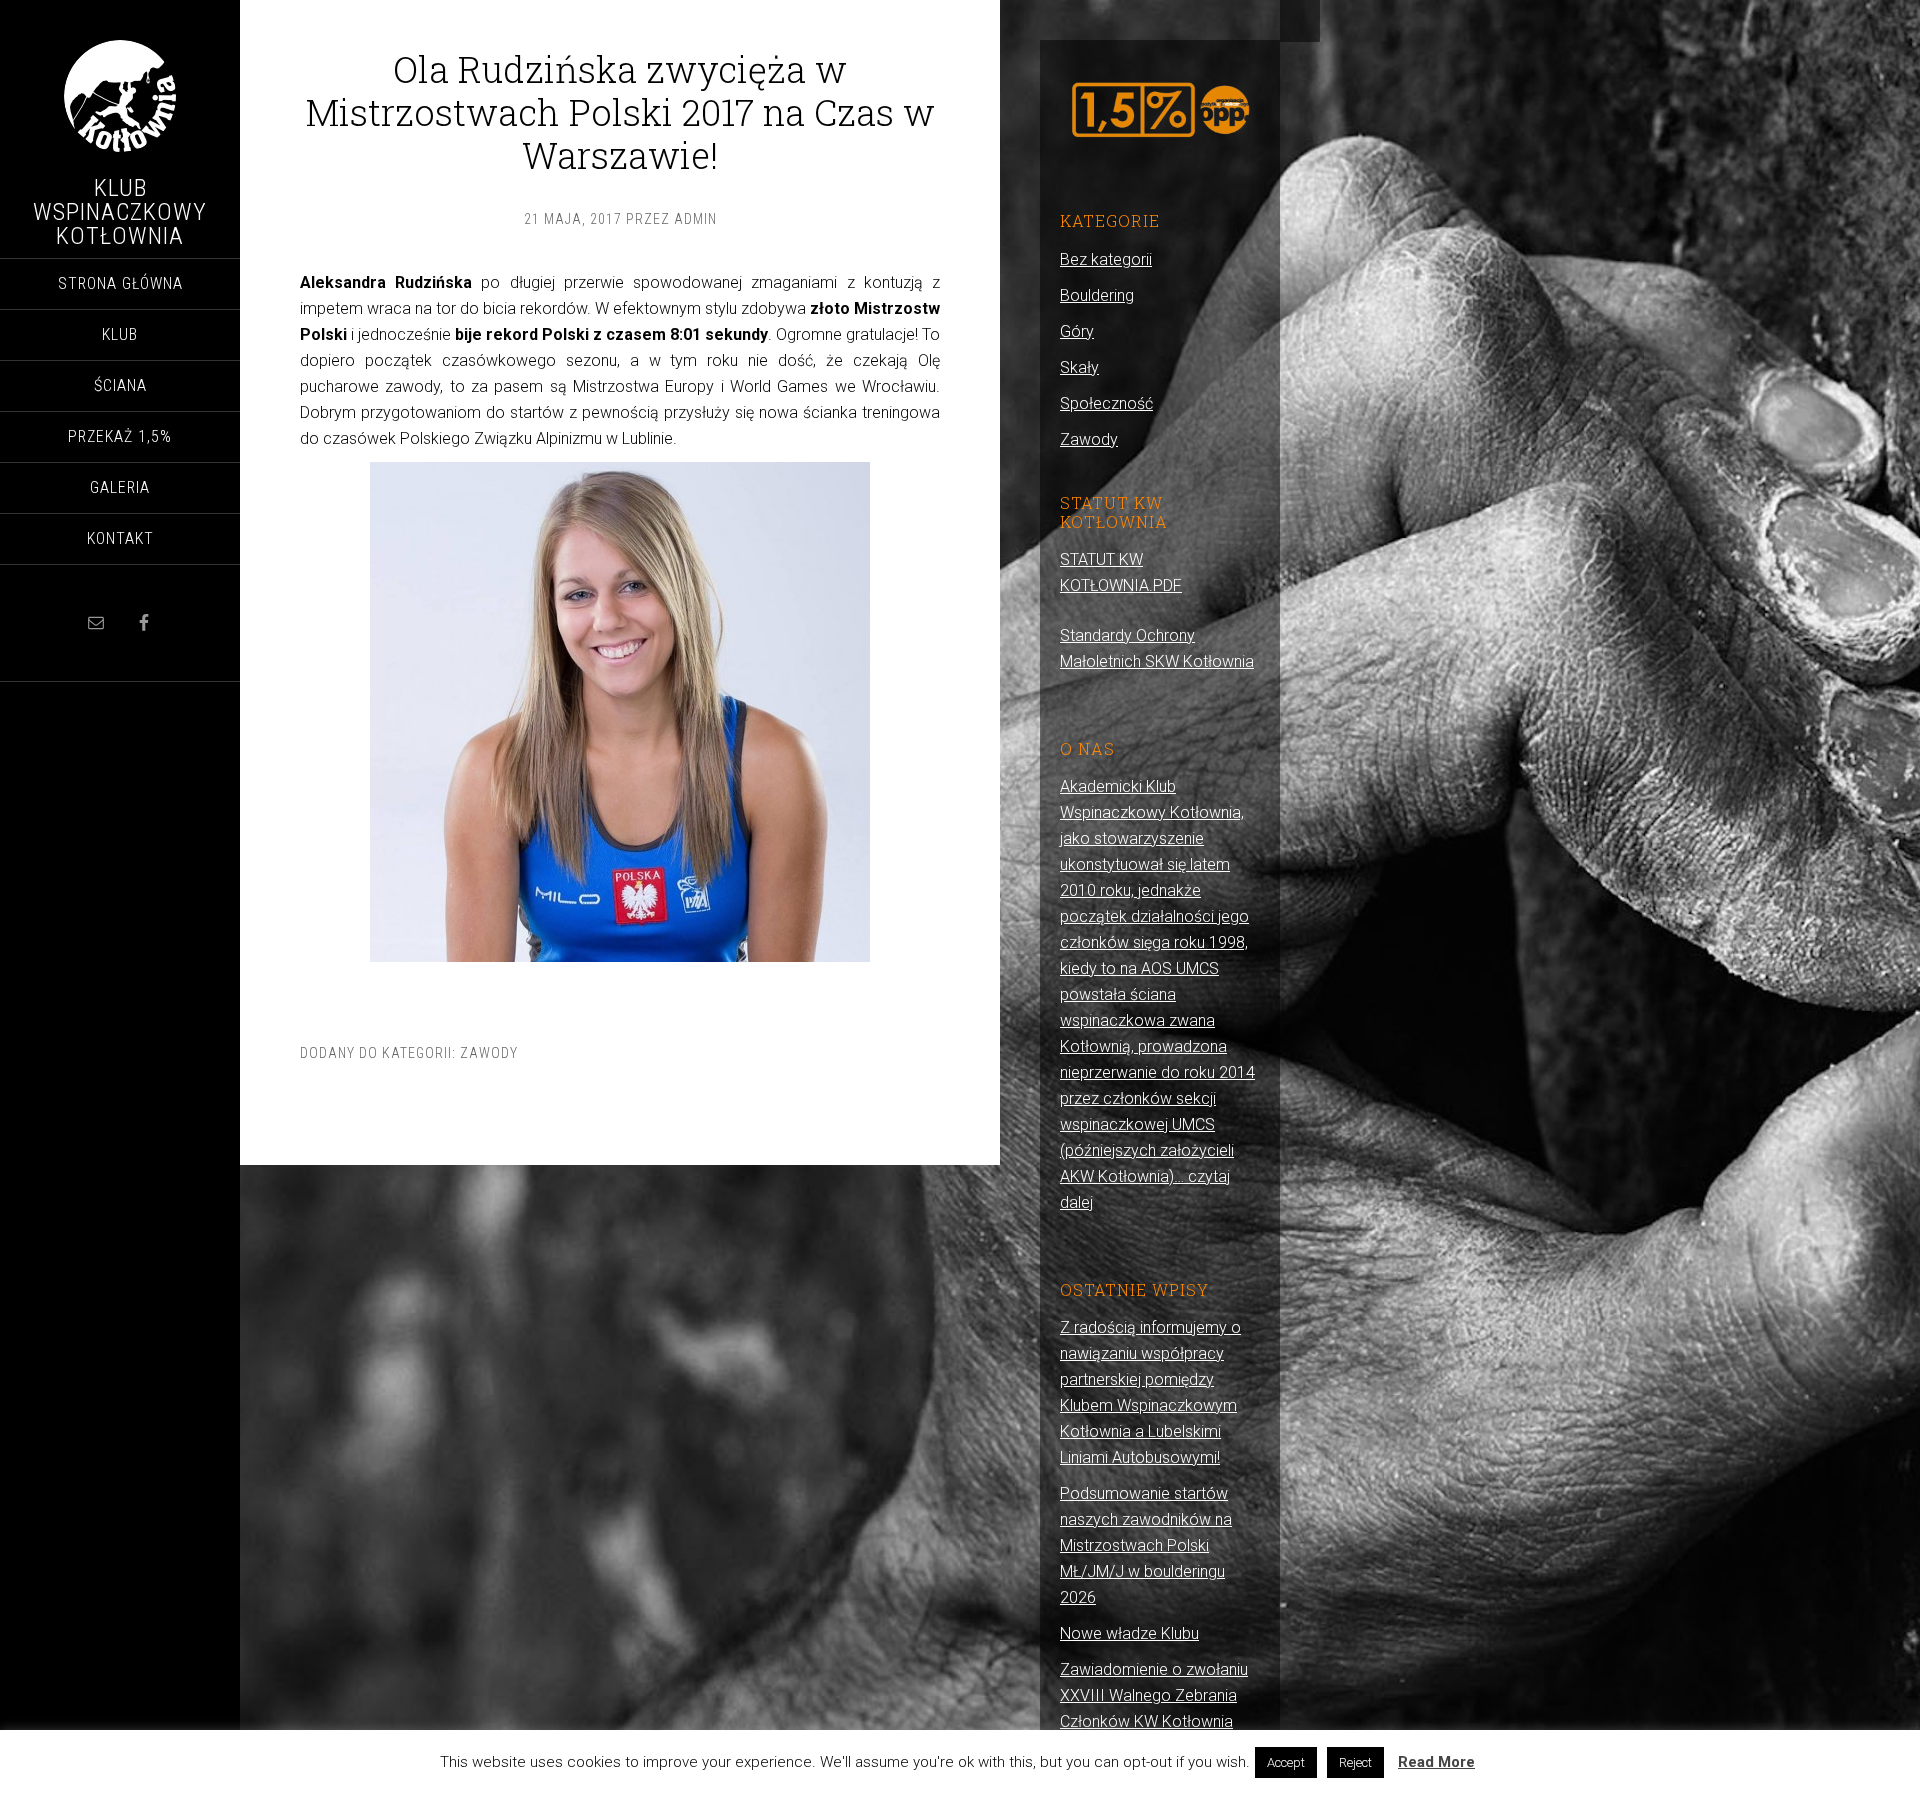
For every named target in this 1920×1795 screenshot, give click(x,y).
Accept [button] (1286, 1762)
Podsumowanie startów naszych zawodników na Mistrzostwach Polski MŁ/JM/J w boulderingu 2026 (1146, 1545)
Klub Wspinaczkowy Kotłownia (120, 212)
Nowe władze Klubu (1129, 1633)
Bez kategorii (1106, 259)
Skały (1079, 367)
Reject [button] (1355, 1762)
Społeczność (1106, 403)
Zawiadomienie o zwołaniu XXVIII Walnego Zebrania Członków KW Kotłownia (1154, 1695)
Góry (1077, 331)
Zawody (489, 1053)
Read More (1436, 1762)
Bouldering (1097, 295)
